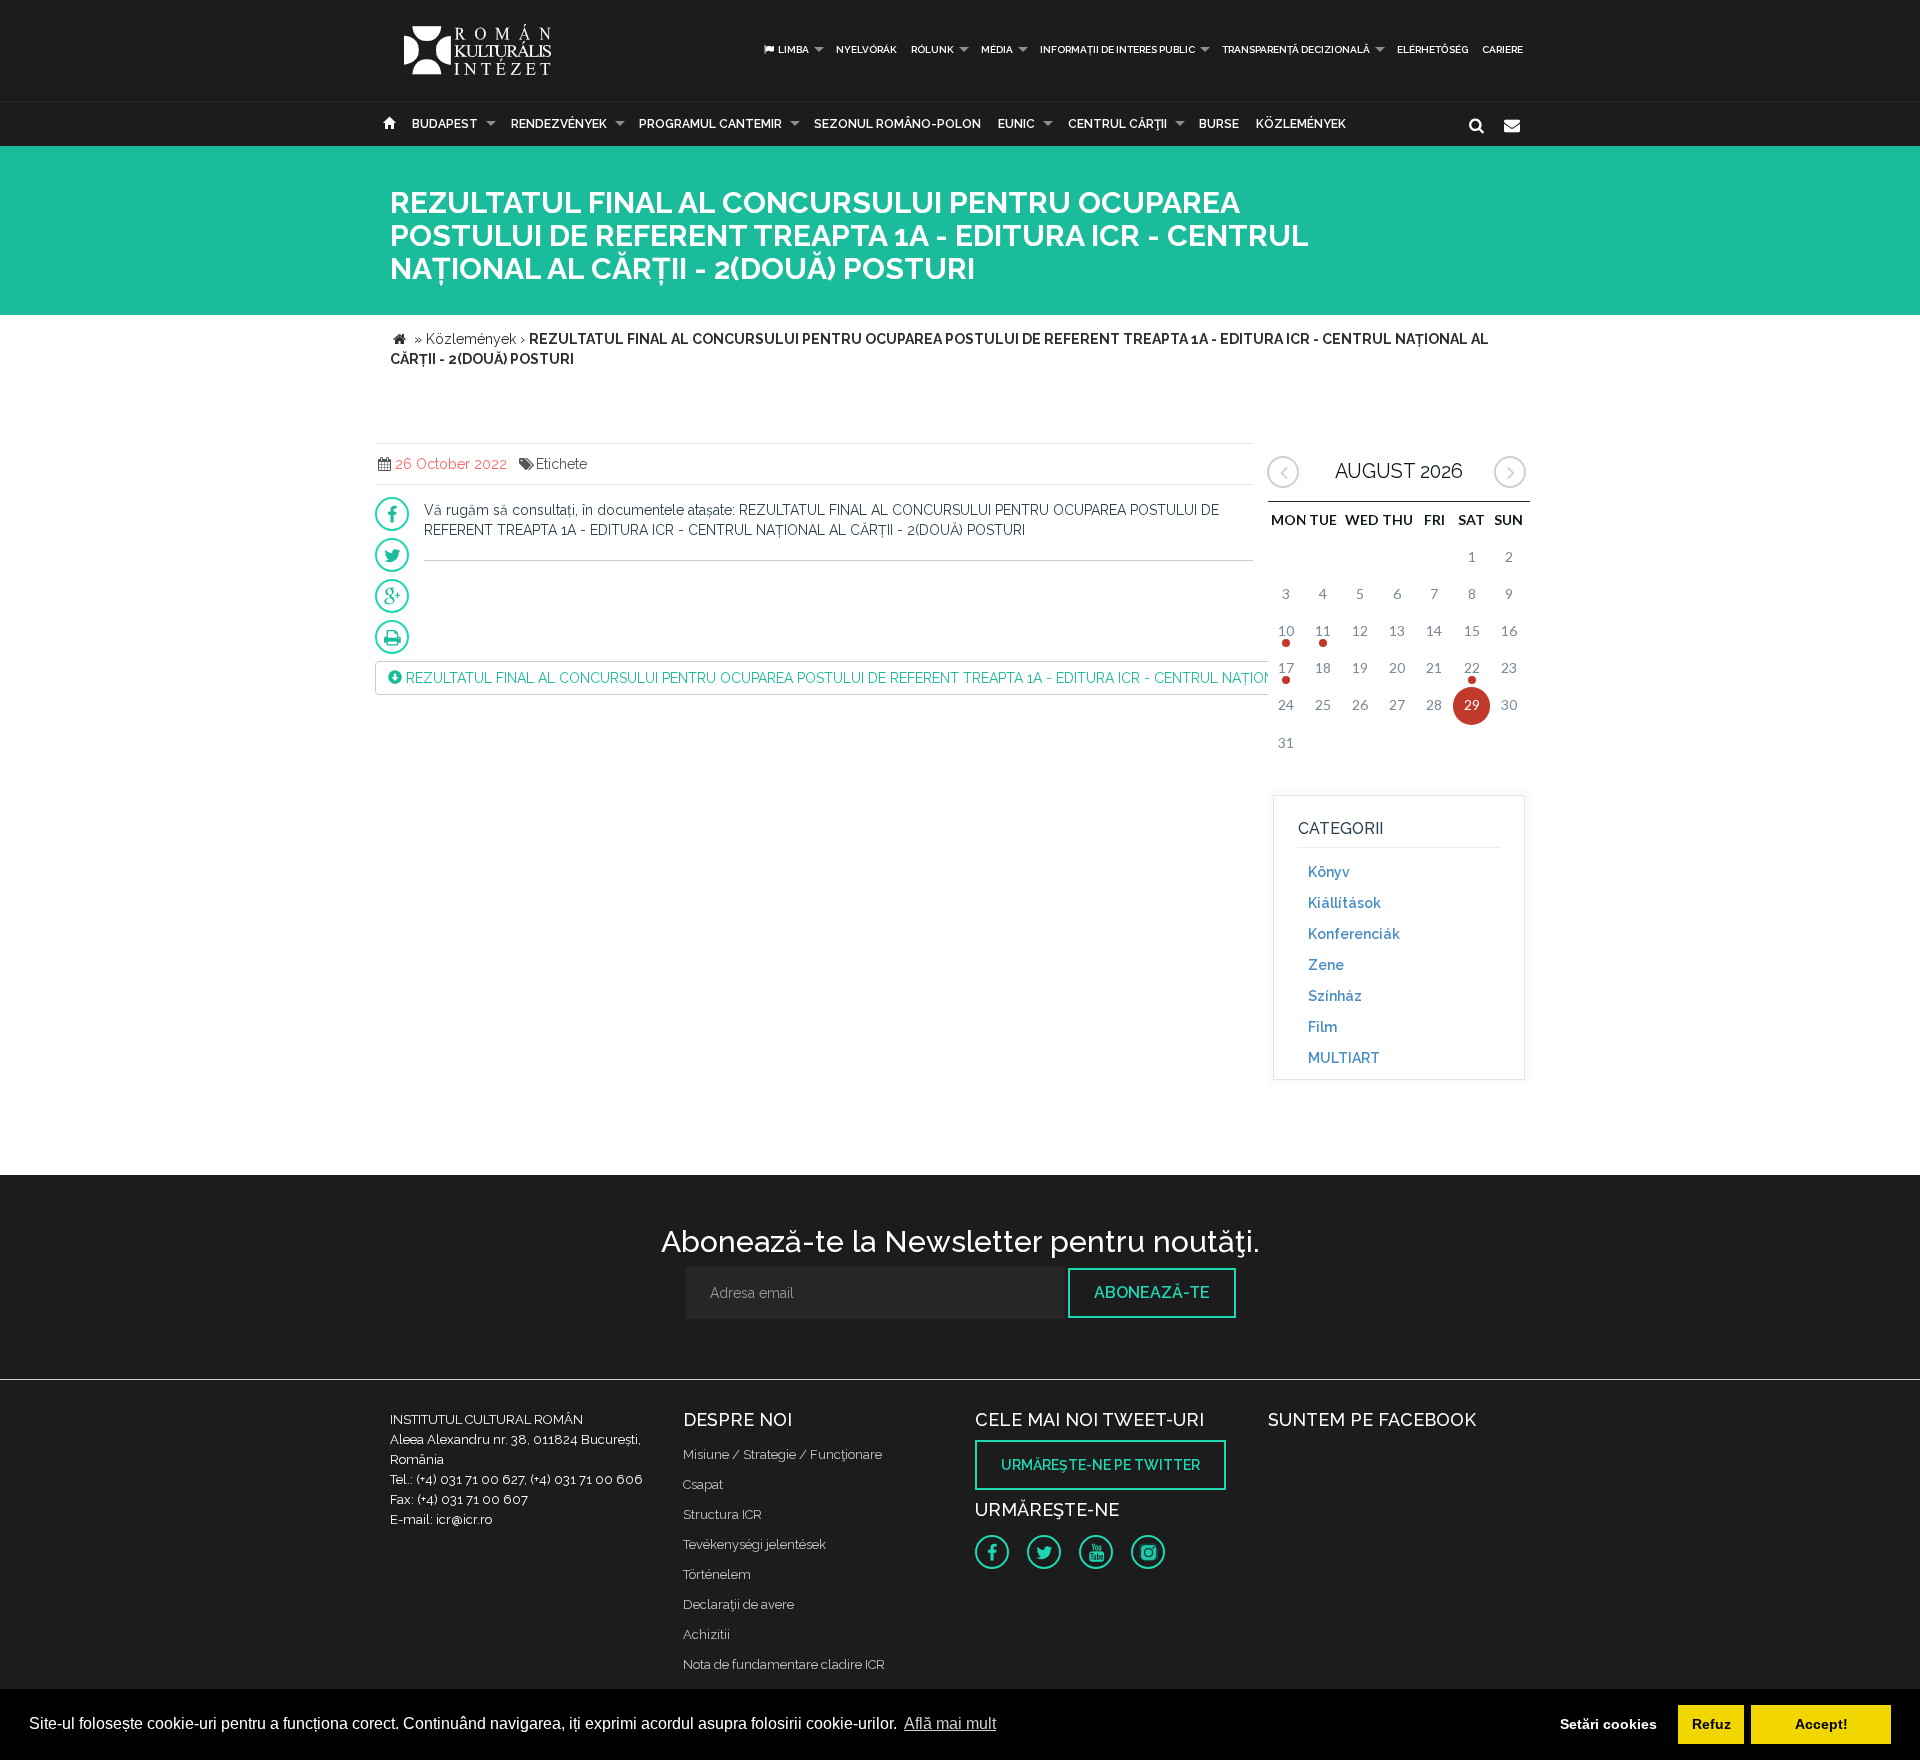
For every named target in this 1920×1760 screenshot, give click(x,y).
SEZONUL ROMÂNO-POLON (897, 124)
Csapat (703, 1484)
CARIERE (1502, 49)
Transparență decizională (1296, 49)
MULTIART (1344, 1058)
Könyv (1329, 872)
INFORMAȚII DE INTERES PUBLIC (1117, 49)
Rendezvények (559, 124)
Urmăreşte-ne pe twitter (1100, 1465)
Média (997, 49)
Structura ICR (722, 1514)
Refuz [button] (1711, 1724)
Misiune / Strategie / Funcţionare (782, 1454)
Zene (1326, 965)
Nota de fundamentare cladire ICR (784, 1664)
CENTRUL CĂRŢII (1117, 124)
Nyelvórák (866, 49)
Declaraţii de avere (738, 1604)
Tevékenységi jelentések (754, 1544)
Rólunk (932, 49)
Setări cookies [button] (1608, 1724)
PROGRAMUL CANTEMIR (710, 124)
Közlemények (1301, 124)
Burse (1219, 124)
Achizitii (706, 1634)
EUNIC (1016, 124)
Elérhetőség (1432, 49)
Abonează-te (1152, 1292)
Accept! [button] (1821, 1724)
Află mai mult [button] (950, 1723)
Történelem (717, 1574)
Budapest (445, 124)
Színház (1335, 996)
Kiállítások (1344, 903)
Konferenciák (1354, 934)
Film (1322, 1027)
